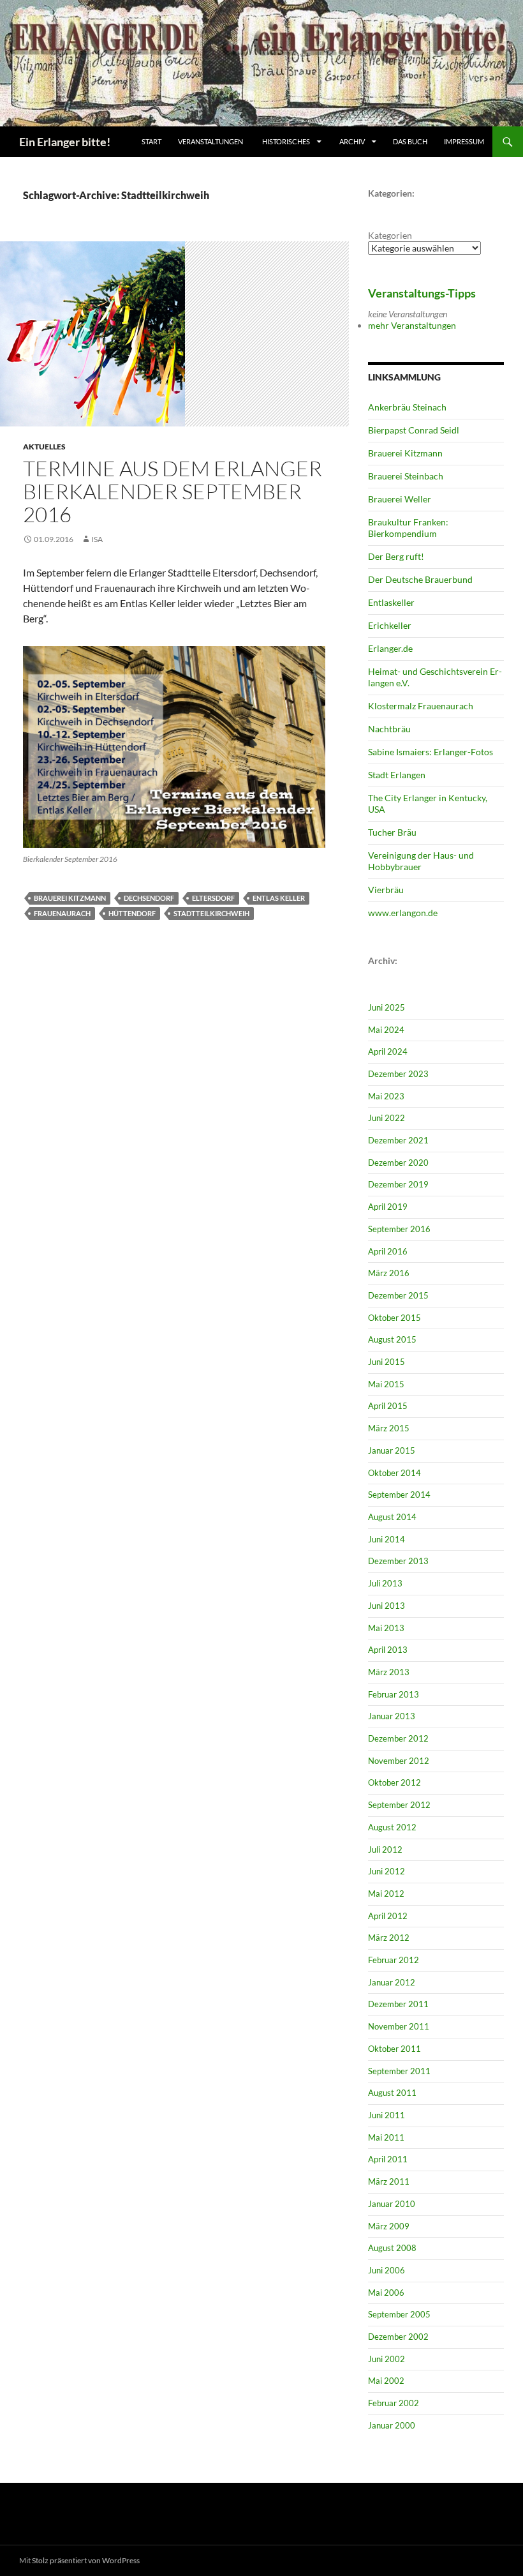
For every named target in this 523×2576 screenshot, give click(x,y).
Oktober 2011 (394, 2049)
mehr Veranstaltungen (412, 325)
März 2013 (389, 1672)
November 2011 (399, 2026)
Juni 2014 (387, 1539)
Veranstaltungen (210, 141)
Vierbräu (386, 890)
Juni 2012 (387, 1871)
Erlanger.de (390, 648)
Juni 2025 (387, 1007)
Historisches (286, 141)
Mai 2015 (386, 1384)
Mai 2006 (386, 2293)
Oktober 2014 (394, 1473)
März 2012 (389, 1938)
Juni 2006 (387, 2270)
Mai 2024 (386, 1030)
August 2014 (392, 1517)
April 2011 (388, 2159)
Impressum (464, 141)
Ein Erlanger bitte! (65, 142)
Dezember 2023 (398, 1074)
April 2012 (388, 1916)
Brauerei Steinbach (406, 476)
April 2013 (388, 1650)
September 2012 (399, 1805)
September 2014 (399, 1495)
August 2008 (392, 2248)
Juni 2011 (387, 2115)
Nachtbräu (389, 729)
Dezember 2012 (398, 1738)
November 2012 (399, 1761)
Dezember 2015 (398, 1295)
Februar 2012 (394, 1960)
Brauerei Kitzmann (70, 898)
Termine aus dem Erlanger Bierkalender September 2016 (173, 491)
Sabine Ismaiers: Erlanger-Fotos (431, 752)
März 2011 (389, 2181)
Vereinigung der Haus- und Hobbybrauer (421, 861)
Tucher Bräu (392, 832)
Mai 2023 (386, 1096)
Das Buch (410, 141)
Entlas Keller (279, 898)
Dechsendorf (149, 898)
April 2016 (388, 1251)
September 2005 (399, 2314)
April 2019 (388, 1207)
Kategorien (390, 235)
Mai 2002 (386, 2381)
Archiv (353, 141)
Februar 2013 (394, 1694)
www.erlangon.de (403, 913)
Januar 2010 (392, 2204)
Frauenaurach (62, 913)
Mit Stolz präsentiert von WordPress (79, 2560)
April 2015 (388, 1406)
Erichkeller (390, 625)
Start (151, 141)
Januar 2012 (392, 1982)
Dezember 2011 (398, 2004)
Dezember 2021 (398, 1140)
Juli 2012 (385, 1849)
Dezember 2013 (398, 1561)
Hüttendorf (132, 913)
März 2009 (389, 2226)
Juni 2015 (387, 1362)
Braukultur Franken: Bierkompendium (408, 528)
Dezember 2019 (398, 1184)
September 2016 (399, 1229)
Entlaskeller (391, 602)
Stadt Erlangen (397, 775)
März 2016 (389, 1273)
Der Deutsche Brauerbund (420, 579)
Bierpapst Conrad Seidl (414, 430)
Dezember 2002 (398, 2337)
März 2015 (389, 1428)
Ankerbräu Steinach (407, 407)
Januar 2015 (392, 1450)
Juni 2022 (387, 1118)
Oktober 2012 (394, 1782)
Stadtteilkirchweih (211, 913)
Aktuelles (44, 447)
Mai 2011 (386, 2137)
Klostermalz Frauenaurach (421, 706)
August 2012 (392, 1827)
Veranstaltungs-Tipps (422, 293)
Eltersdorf (213, 898)
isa (97, 539)
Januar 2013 (392, 1716)
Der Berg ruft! (396, 556)
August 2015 (392, 1339)
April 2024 (388, 1051)
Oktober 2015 (394, 1318)
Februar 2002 (394, 2403)
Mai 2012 (386, 1894)
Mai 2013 (386, 1628)
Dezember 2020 (398, 1163)
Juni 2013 (387, 1606)
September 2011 (399, 2071)
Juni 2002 (387, 2359)
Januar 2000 (392, 2425)
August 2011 (392, 2093)
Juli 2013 (385, 1583)
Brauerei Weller (400, 499)
